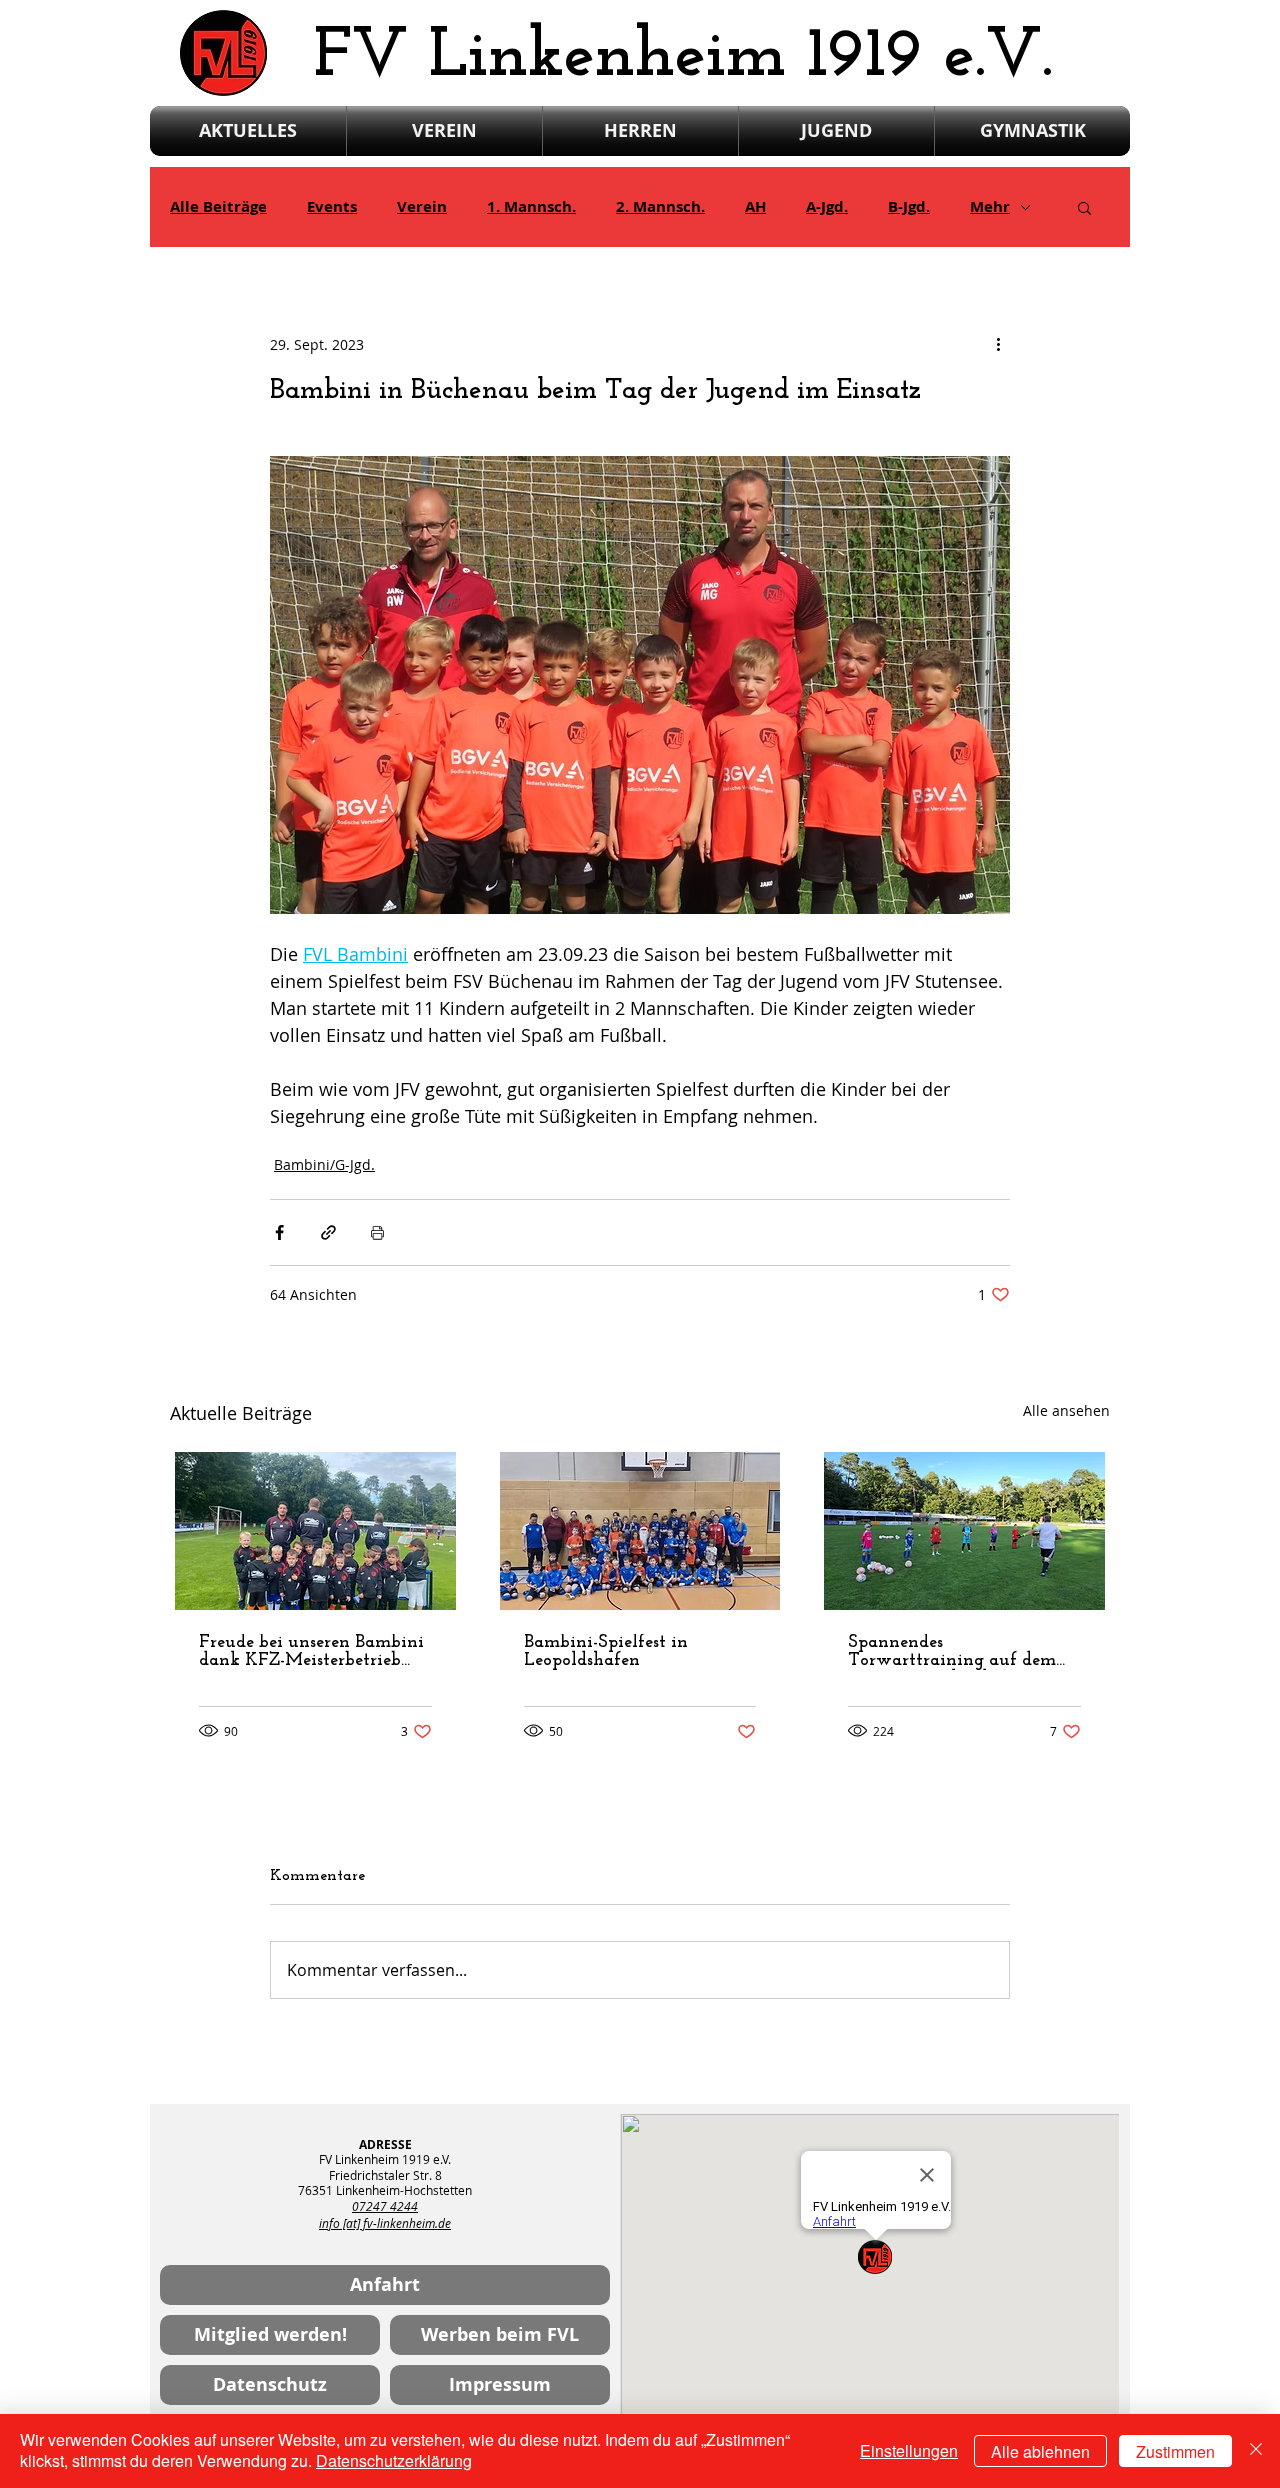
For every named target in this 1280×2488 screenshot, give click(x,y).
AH (755, 207)
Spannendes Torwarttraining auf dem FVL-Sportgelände (952, 1652)
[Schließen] (1256, 2451)
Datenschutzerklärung (394, 2460)
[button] (1084, 207)
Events (332, 207)
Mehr (990, 207)
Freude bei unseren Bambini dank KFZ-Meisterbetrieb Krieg (311, 1652)
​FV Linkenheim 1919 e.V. (683, 57)
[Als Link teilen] (328, 1232)
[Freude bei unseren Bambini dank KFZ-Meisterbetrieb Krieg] (315, 1531)
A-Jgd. (827, 207)
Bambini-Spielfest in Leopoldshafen (606, 1652)
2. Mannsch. (660, 207)
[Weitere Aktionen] (998, 344)
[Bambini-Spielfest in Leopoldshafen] (640, 1531)
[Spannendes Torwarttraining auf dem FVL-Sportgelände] (964, 1531)
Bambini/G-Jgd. (324, 1164)
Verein (422, 207)
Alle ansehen (1066, 1410)
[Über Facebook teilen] (279, 1232)
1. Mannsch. (531, 207)
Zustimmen (1175, 2451)
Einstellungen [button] (909, 2450)
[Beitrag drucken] (377, 1232)
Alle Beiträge (218, 207)
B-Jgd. (909, 207)
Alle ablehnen (1040, 2451)
